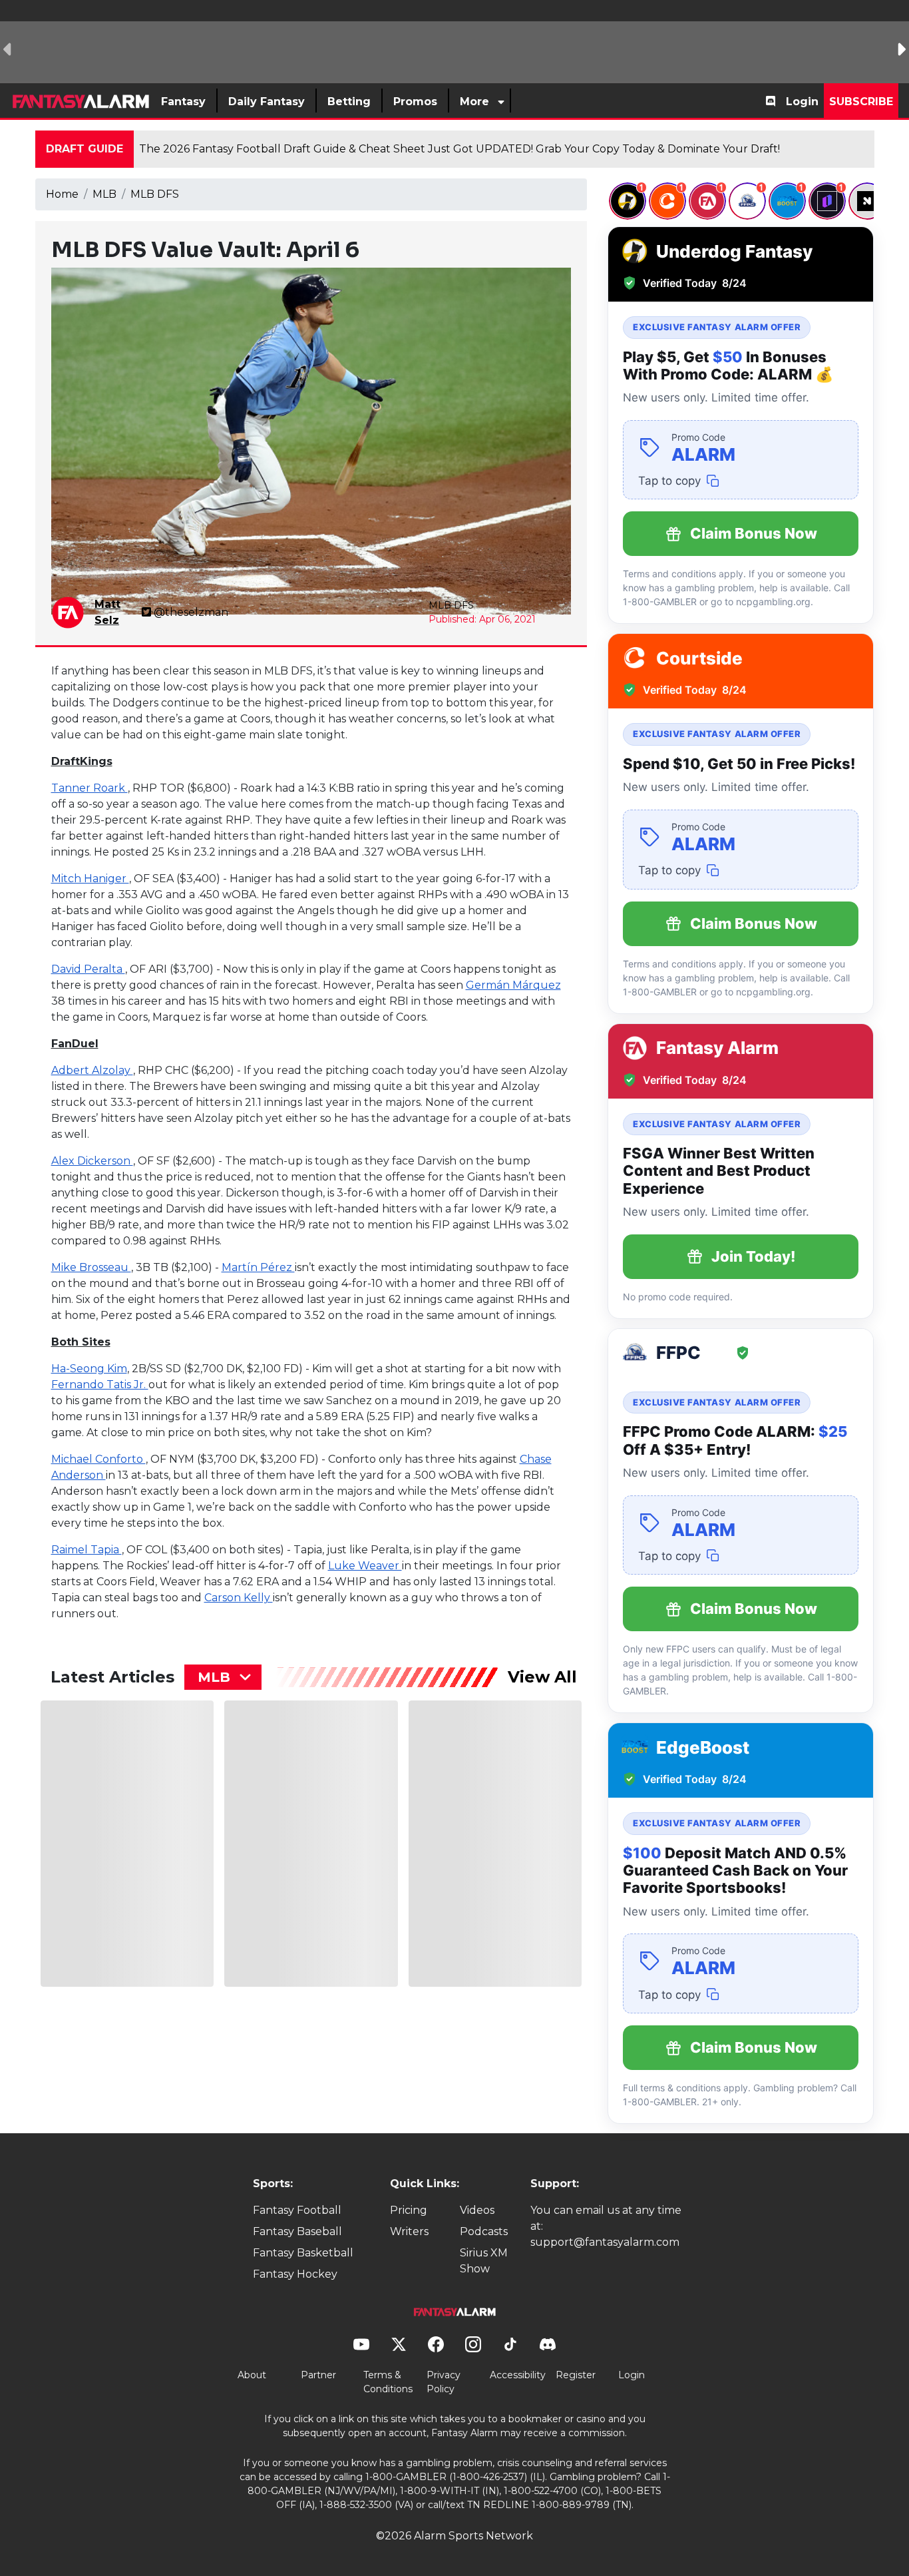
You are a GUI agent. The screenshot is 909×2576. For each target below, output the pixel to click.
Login (802, 102)
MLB (104, 194)
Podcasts (484, 2231)
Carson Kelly (239, 1598)
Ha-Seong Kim (89, 1369)
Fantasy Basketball (303, 2253)
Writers (409, 2231)
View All (542, 1677)
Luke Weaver (365, 1566)
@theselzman (191, 612)
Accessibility (518, 2375)
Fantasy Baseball (297, 2231)
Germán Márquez (513, 985)
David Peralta (88, 969)
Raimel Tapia (87, 1550)
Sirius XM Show (484, 2261)
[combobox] (223, 1677)
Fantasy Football (297, 2210)
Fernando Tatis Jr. (100, 1385)
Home (62, 194)
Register (576, 2375)
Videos (477, 2210)
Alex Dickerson (92, 1161)
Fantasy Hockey (295, 2274)
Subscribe (861, 102)
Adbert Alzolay (92, 1070)
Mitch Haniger (90, 879)
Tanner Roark (90, 788)
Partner (318, 2375)
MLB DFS (155, 194)
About (252, 2375)
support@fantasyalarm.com (605, 2242)
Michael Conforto (98, 1459)
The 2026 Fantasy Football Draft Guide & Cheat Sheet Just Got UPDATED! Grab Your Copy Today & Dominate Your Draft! (459, 149)
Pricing (409, 2210)
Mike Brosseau (91, 1267)
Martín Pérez (258, 1267)
